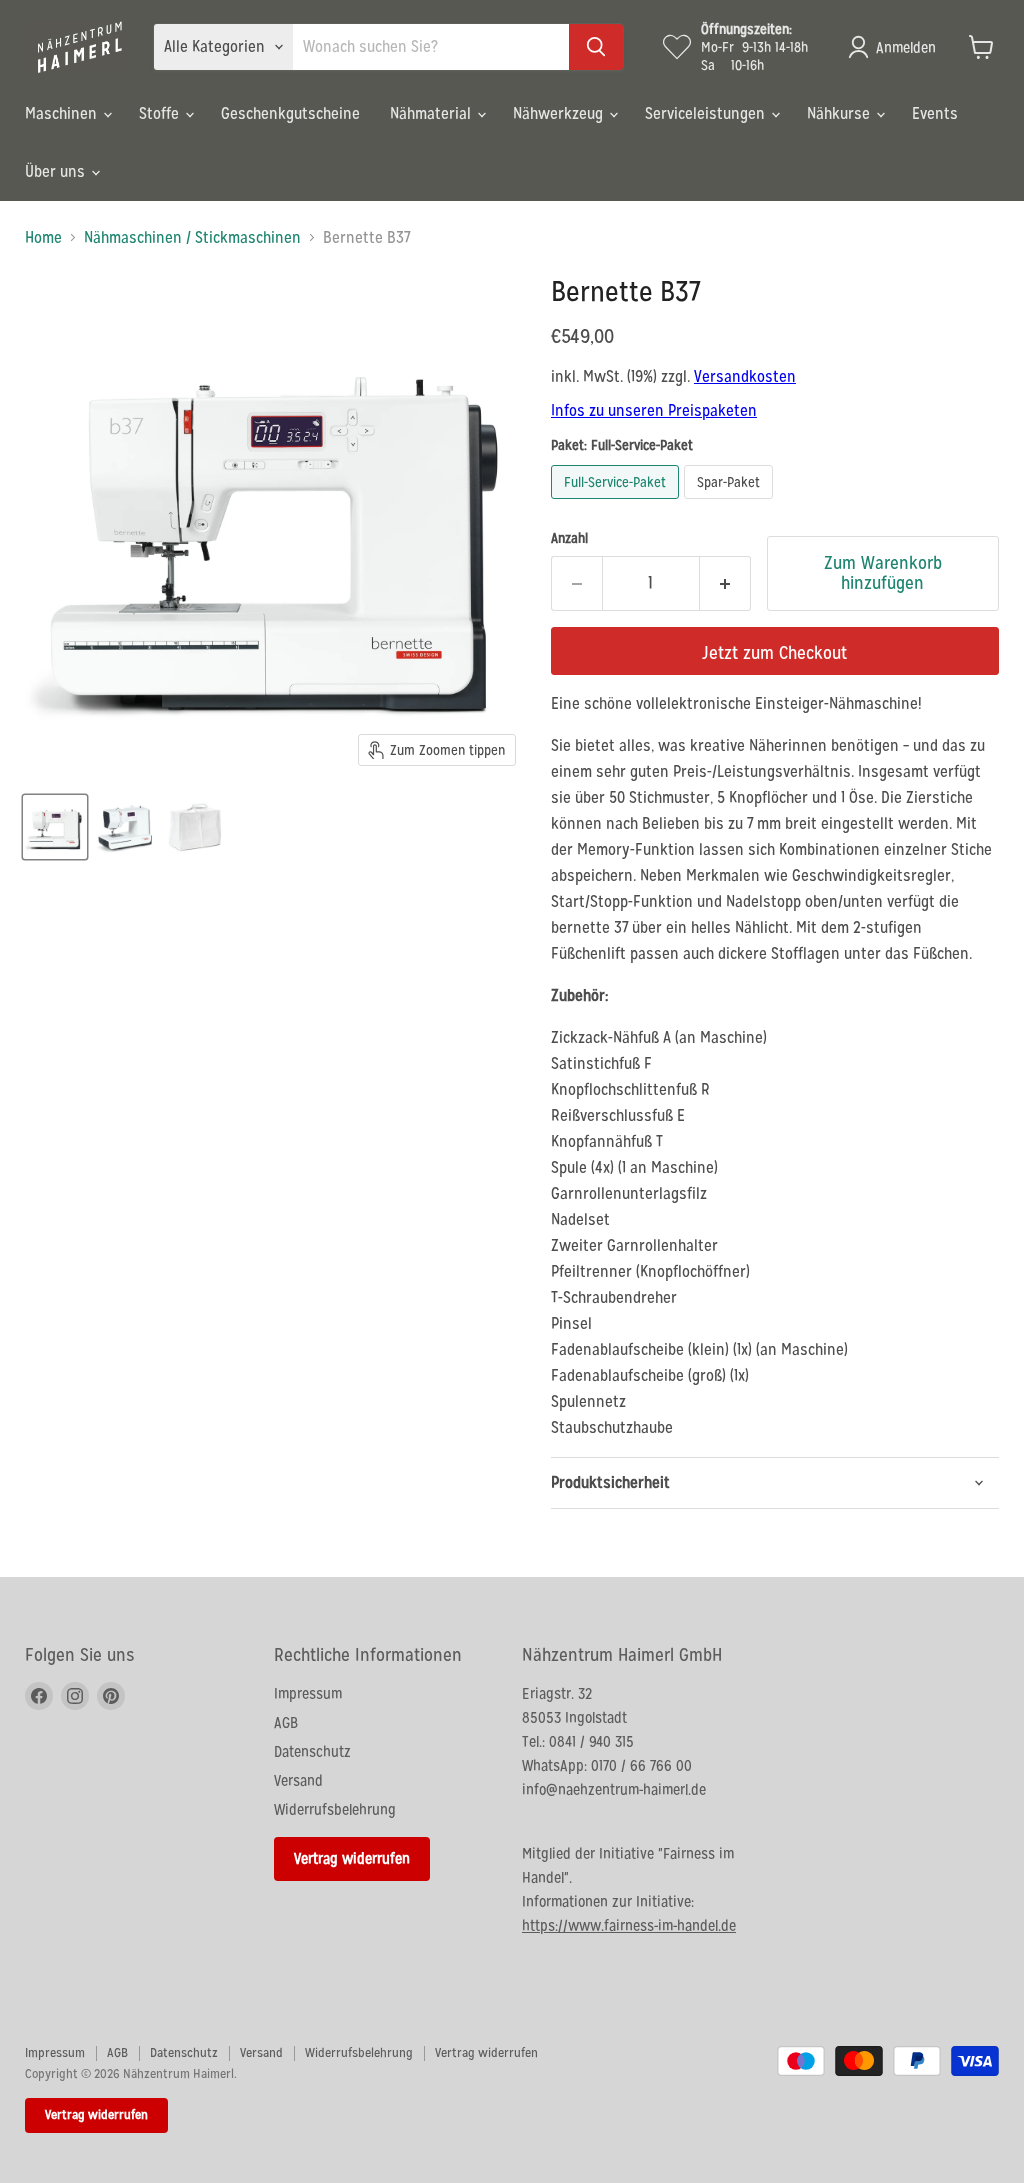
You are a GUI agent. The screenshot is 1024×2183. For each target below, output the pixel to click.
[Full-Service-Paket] (617, 503)
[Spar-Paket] (731, 503)
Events (935, 113)
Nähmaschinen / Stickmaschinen (192, 238)
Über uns (57, 171)
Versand (298, 1780)
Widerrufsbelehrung (335, 1809)
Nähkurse (840, 113)
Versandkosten (745, 376)
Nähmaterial (432, 113)
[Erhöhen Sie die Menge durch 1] (725, 583)
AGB (286, 1722)
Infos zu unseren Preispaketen (654, 410)
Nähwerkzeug (560, 113)
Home (43, 238)
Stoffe (161, 113)
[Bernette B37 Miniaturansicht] (55, 827)
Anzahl (569, 538)
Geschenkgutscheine (290, 113)
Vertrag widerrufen (352, 1858)
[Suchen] (596, 47)
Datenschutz (312, 1751)
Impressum (308, 1693)
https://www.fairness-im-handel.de (629, 1925)
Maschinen (63, 113)
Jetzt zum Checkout (774, 652)
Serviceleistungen (707, 113)
